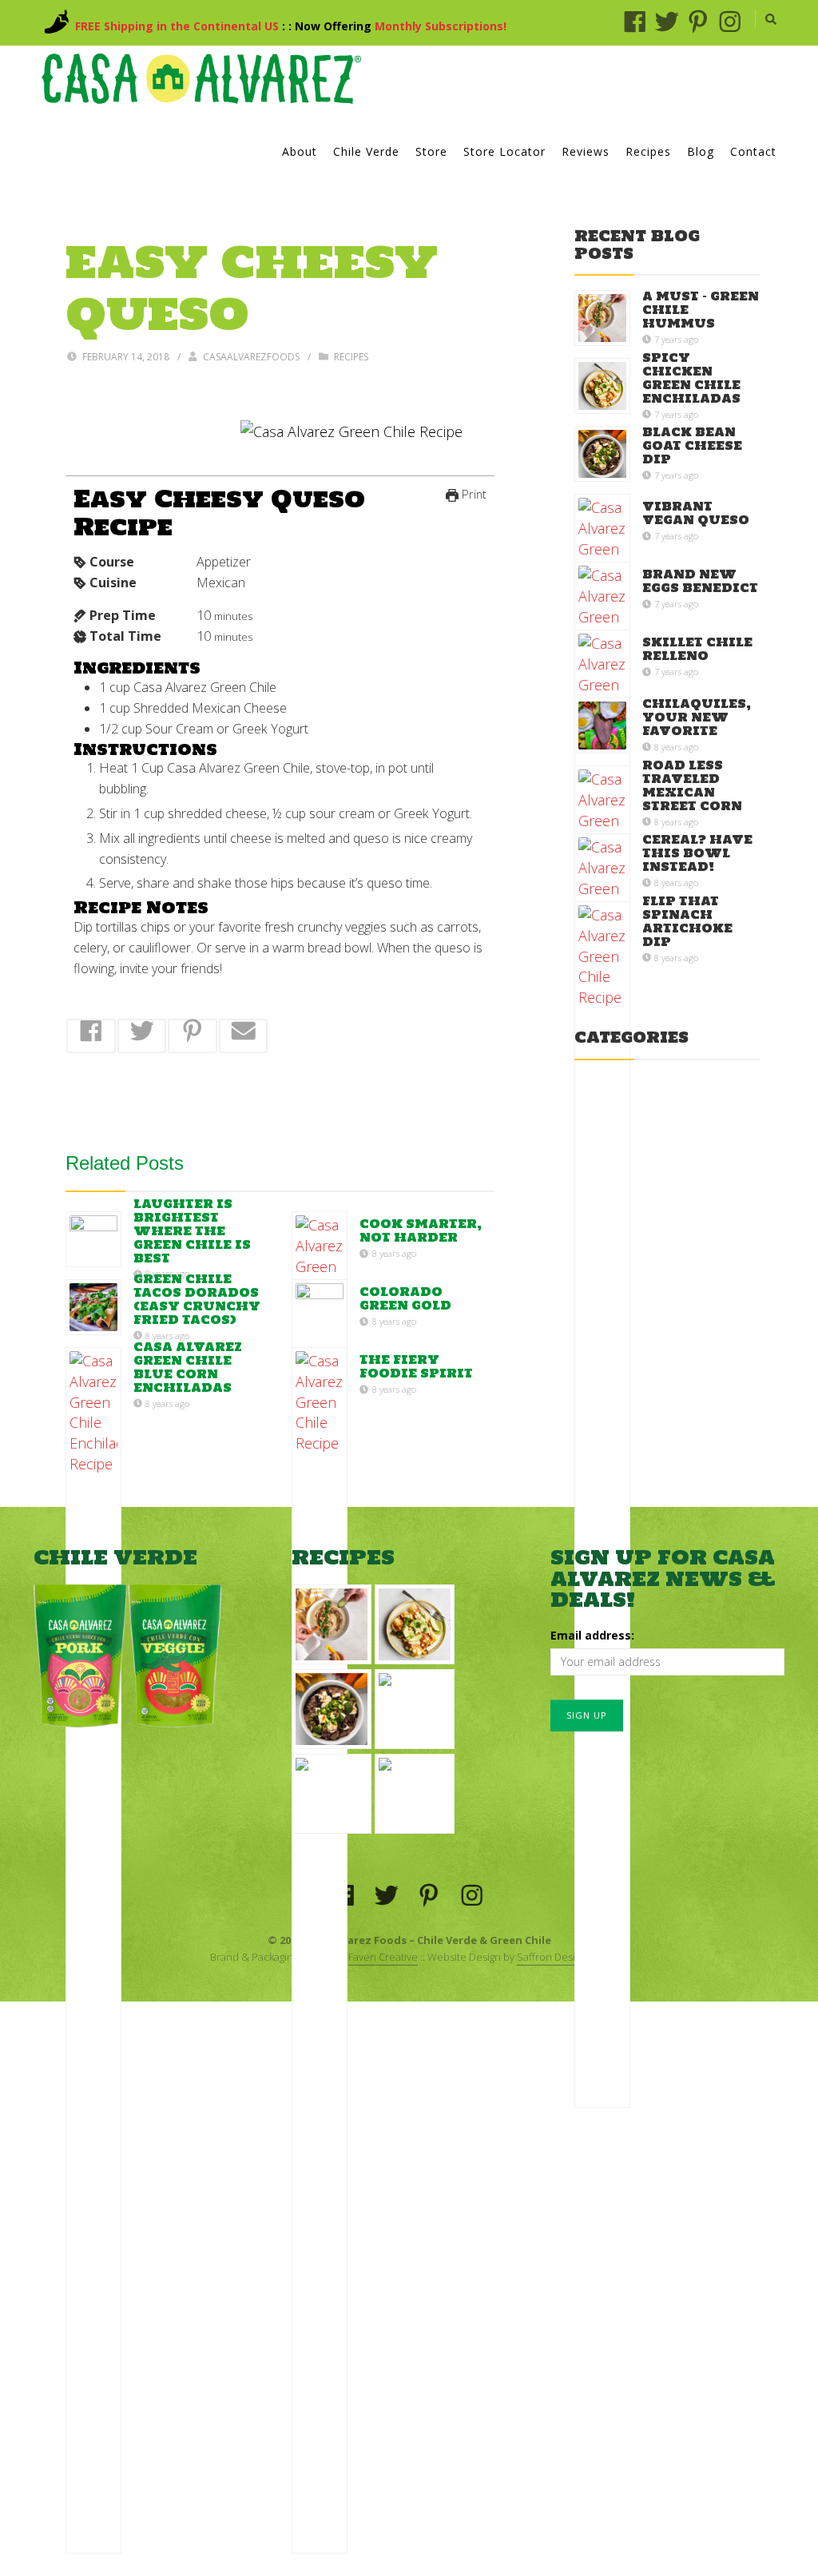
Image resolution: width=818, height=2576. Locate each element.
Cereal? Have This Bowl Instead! (697, 853)
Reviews (586, 151)
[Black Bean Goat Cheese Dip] (602, 454)
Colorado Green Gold (405, 1299)
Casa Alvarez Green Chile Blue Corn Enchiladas (188, 1367)
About (300, 151)
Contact (753, 151)
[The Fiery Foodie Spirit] (320, 1950)
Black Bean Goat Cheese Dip (692, 445)
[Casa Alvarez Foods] (201, 79)
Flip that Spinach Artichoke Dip (687, 921)
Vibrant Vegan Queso (696, 514)
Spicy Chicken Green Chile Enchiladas (691, 378)
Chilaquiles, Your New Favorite (697, 717)
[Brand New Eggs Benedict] (332, 1794)
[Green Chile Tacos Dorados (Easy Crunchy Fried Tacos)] (93, 1307)
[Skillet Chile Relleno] (415, 1794)
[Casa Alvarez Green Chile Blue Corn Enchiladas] (93, 1950)
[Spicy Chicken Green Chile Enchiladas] (602, 386)
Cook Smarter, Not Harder (421, 1231)
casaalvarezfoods (251, 357)
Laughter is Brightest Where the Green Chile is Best (192, 1231)
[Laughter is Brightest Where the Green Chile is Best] (93, 1239)
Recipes (648, 151)
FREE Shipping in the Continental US (177, 26)
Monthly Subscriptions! (441, 26)
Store (431, 151)
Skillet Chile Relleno (697, 650)
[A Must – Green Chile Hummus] (602, 318)
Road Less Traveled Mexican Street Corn (692, 785)
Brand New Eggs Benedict (700, 582)
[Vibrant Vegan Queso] (415, 1709)
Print (473, 494)
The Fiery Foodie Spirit (416, 1367)
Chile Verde (366, 151)
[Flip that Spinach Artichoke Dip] (602, 1505)
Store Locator (504, 151)
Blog (701, 151)
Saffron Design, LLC (563, 1957)
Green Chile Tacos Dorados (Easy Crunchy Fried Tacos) (197, 1299)
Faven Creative (383, 1957)
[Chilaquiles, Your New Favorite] (602, 725)
